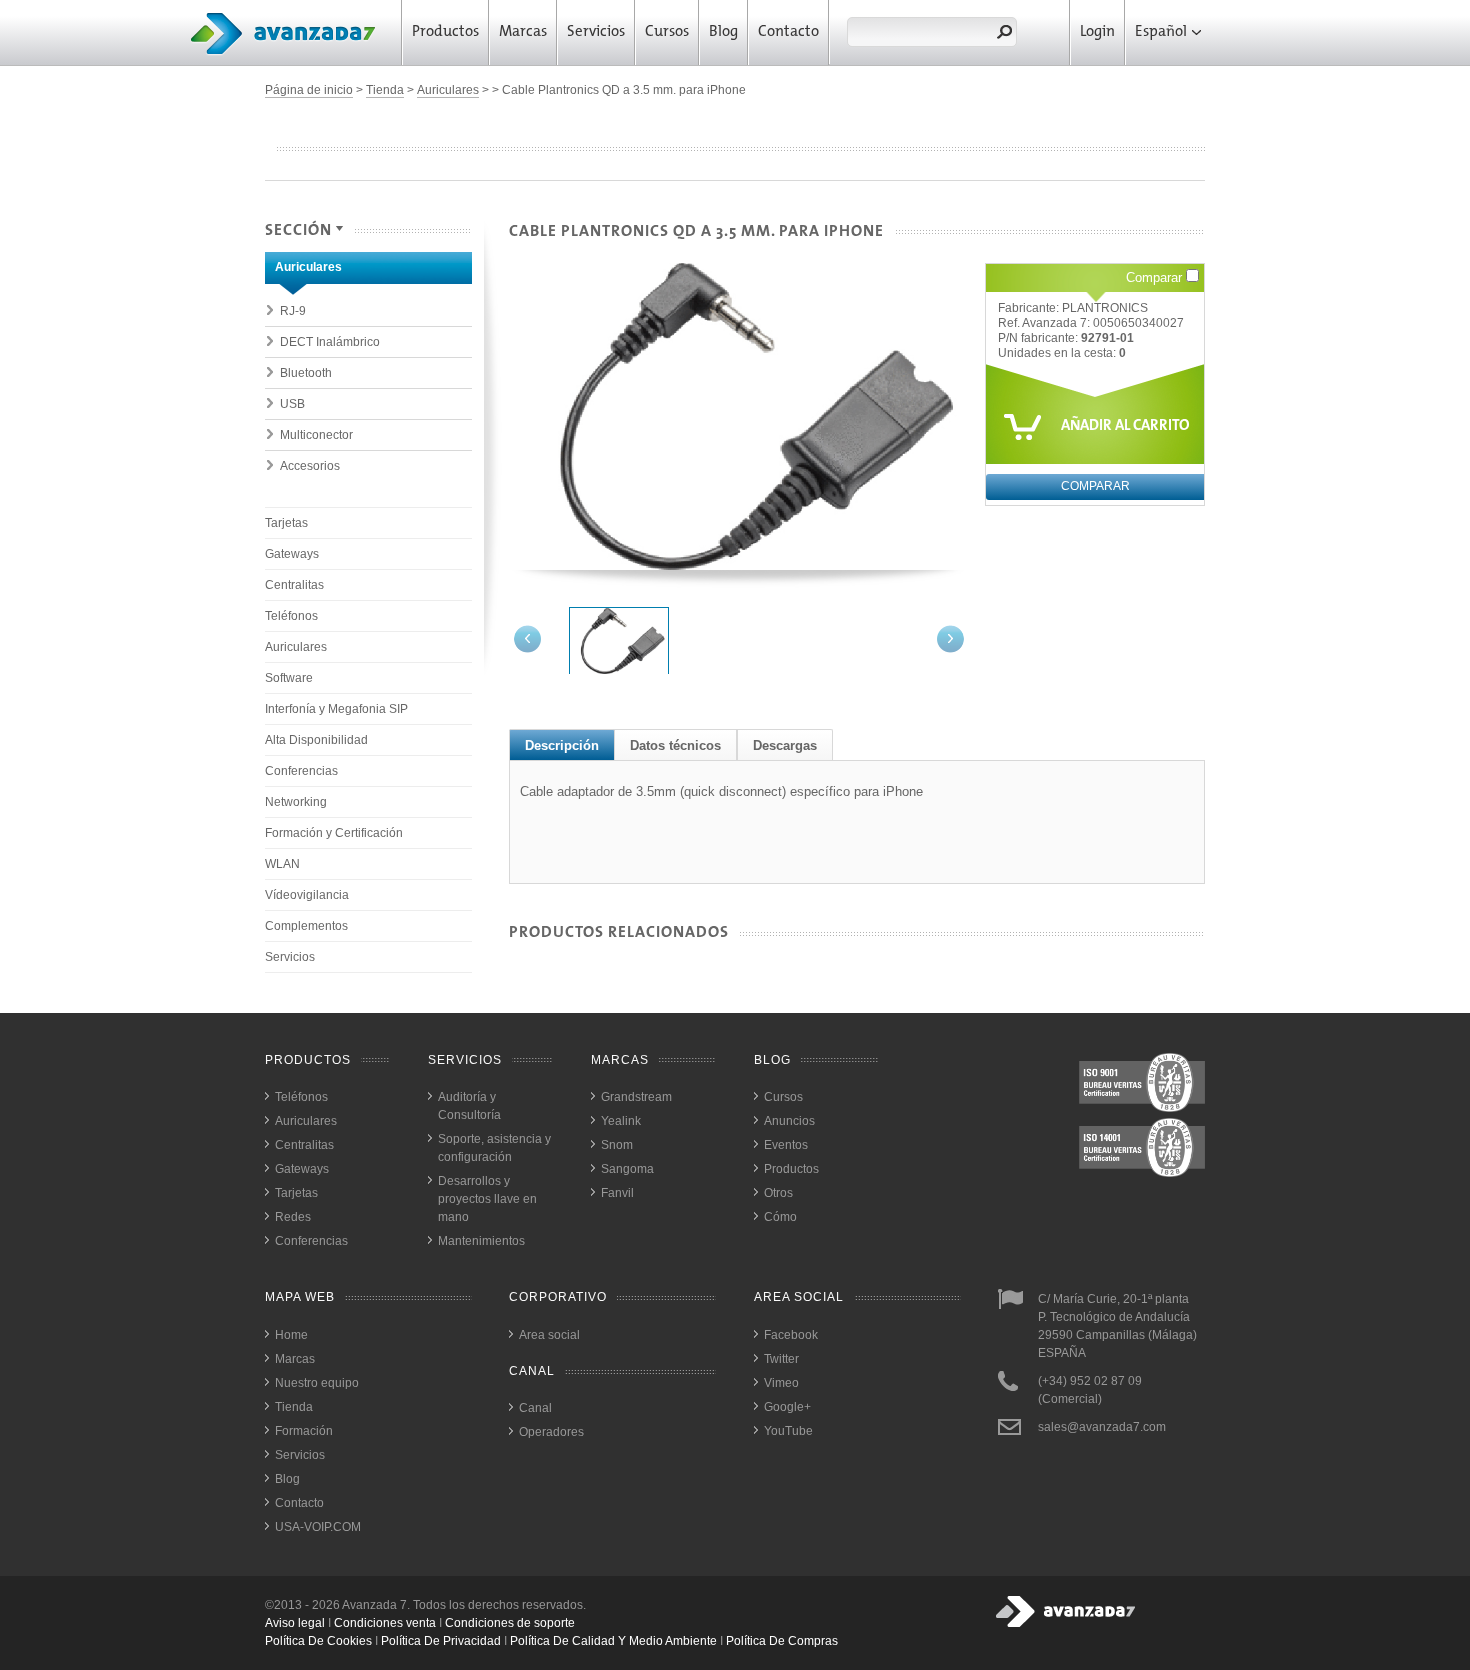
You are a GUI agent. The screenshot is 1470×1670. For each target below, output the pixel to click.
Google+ (787, 1407)
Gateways (292, 554)
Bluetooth (306, 373)
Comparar (1156, 277)
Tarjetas (286, 523)
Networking (296, 802)
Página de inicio (309, 90)
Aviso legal (295, 1623)
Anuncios (789, 1121)
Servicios (596, 32)
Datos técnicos (675, 745)
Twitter (781, 1359)
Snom (617, 1145)
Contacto (788, 32)
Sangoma (627, 1169)
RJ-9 (293, 311)
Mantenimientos (481, 1241)
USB (292, 404)
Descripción (562, 745)
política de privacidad (441, 1641)
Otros (778, 1193)
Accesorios (310, 466)
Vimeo (781, 1383)
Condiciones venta (385, 1623)
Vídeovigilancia (307, 895)
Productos (445, 32)
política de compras (782, 1641)
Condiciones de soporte (510, 1623)
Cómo (780, 1217)
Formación (304, 1431)
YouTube (788, 1431)
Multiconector (316, 435)
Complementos (306, 926)
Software (289, 678)
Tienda (385, 90)
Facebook (791, 1335)
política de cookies (318, 1641)
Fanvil (617, 1193)
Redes (293, 1217)
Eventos (786, 1145)
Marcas (523, 32)
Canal (535, 1408)
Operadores (551, 1432)
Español (1161, 32)
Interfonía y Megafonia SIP (336, 709)
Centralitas (294, 585)
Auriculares (448, 90)
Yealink (621, 1121)
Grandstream (636, 1097)
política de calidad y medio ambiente (613, 1641)
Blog (723, 32)
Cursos (667, 32)
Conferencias (301, 771)
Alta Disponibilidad (316, 740)
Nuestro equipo (317, 1383)
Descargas (785, 745)
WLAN (282, 864)
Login (1097, 32)
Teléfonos (291, 616)
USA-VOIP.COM (318, 1527)
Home (291, 1335)
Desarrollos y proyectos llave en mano (487, 1199)
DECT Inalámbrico (330, 342)
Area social (549, 1335)
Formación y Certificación (334, 833)
